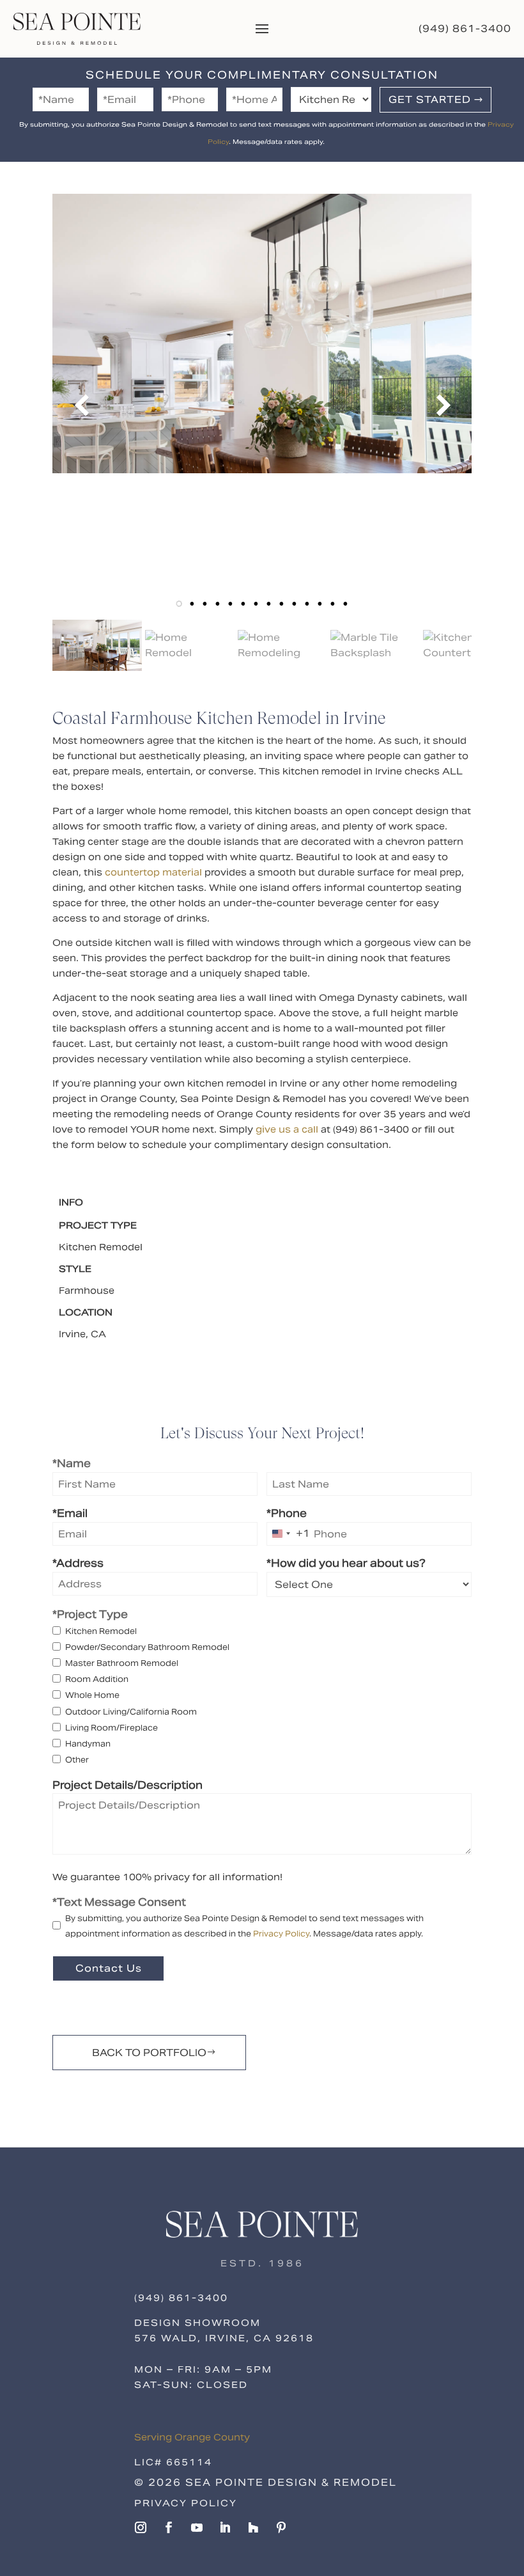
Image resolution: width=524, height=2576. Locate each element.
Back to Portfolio (149, 2053)
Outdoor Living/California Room (131, 1712)
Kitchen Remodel (101, 1631)
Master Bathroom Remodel (122, 1663)
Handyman (88, 1744)
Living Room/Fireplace (112, 1728)
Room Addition (97, 1679)
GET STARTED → (436, 99)
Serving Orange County (192, 2437)
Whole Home (92, 1695)
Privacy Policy (281, 1934)
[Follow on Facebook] (169, 2527)
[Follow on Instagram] (141, 2527)
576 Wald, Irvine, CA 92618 (224, 2338)
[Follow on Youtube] (197, 2527)
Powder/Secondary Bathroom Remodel (147, 1647)
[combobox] (289, 1534)
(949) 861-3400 (465, 28)
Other (77, 1760)
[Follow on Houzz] (253, 2527)
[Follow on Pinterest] (281, 2527)
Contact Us (109, 1968)
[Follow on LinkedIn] (225, 2527)
